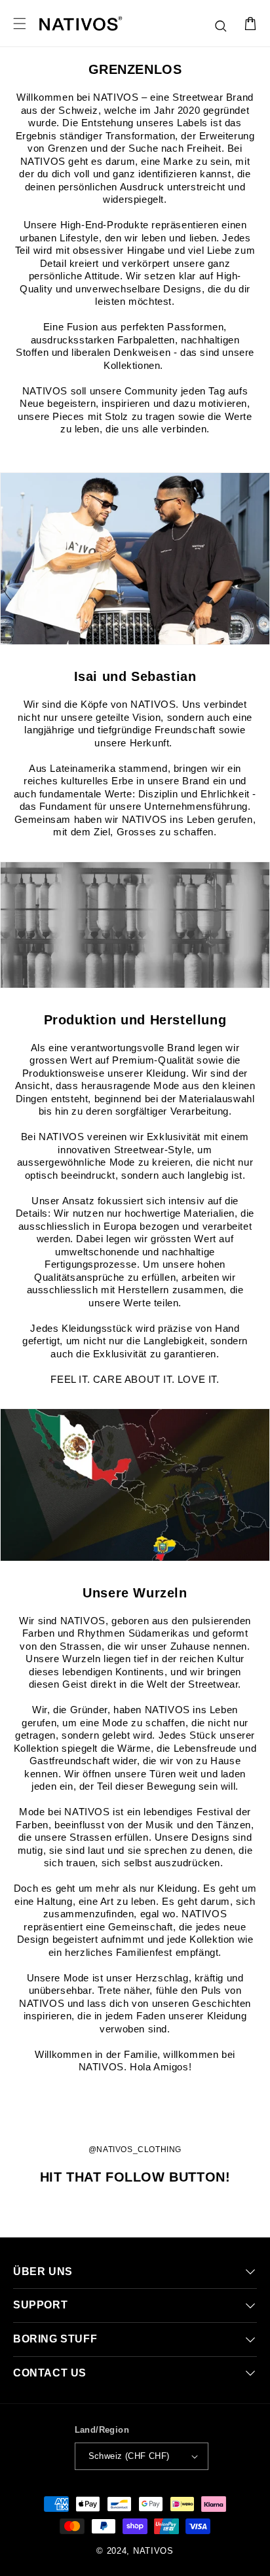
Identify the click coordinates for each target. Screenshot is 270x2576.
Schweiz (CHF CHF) (129, 2456)
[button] (222, 27)
